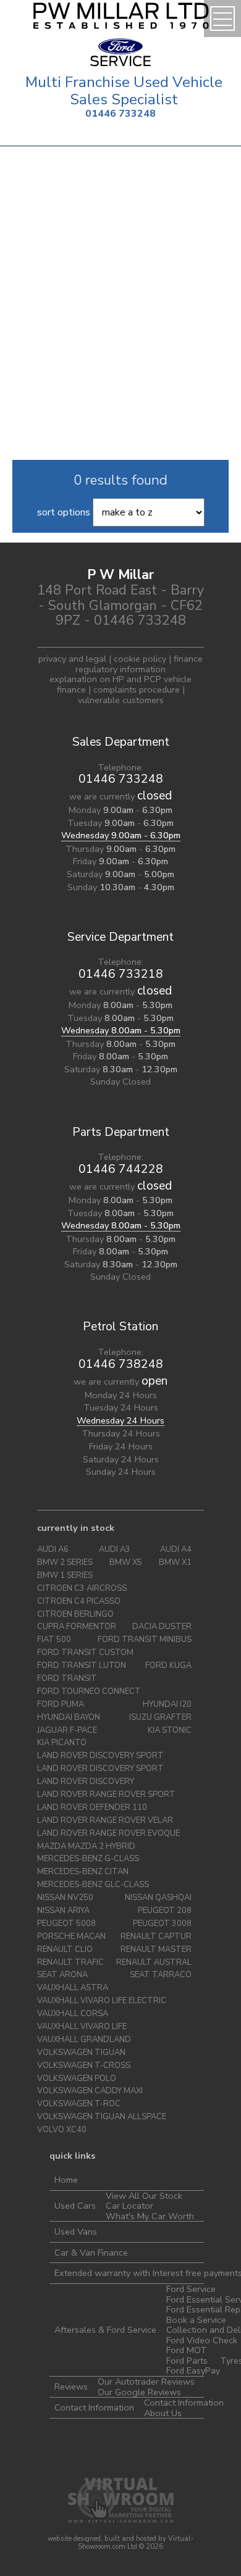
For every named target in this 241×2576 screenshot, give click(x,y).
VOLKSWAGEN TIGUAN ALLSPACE (102, 2117)
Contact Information (94, 2407)
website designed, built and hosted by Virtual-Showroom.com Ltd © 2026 (121, 2543)
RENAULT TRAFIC (70, 1963)
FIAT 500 (54, 1640)
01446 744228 (121, 1169)
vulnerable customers (121, 700)
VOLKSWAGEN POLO (77, 2079)
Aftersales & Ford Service (105, 2330)
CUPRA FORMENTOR (77, 1627)
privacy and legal (72, 659)
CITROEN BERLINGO (75, 1615)
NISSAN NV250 (65, 1898)
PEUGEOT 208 (165, 1911)
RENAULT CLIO (65, 1950)
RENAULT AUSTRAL (154, 1963)
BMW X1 (175, 1563)
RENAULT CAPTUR (156, 1937)
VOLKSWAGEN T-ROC (79, 2104)
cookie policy (140, 659)
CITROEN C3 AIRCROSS (82, 1589)
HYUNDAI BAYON (69, 1718)
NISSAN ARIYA (63, 1911)
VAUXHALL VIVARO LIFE (82, 2027)
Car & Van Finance (91, 2253)
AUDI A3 (115, 1550)
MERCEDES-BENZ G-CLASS (88, 1859)
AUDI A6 (53, 1550)
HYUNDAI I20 (167, 1705)
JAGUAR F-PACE (67, 1731)
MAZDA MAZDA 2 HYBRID (86, 1847)
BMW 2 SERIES (65, 1563)
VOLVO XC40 (62, 2130)
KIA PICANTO (62, 1743)
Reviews (71, 2386)
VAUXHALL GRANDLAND (84, 2040)
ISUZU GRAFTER (160, 1718)
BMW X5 (126, 1563)
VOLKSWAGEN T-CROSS (84, 2066)
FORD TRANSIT (67, 1679)
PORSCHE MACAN (71, 1937)
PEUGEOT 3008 (162, 1924)
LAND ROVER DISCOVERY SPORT (100, 1756)
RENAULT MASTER (156, 1950)
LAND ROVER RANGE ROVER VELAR (105, 1821)
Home (66, 2180)
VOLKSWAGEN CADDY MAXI (90, 2091)
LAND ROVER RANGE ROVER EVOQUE (108, 1834)
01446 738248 (121, 1364)
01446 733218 (121, 974)
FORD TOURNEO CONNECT (89, 1692)
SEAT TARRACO (161, 1975)
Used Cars (75, 2206)
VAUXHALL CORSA (73, 2014)
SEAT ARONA (62, 1975)
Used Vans (76, 2232)
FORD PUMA (61, 1705)
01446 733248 (120, 114)
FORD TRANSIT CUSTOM (85, 1653)
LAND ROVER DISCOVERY (86, 1782)
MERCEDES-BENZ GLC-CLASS (93, 1885)
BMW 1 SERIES (65, 1576)
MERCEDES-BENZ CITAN (83, 1872)
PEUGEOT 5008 (66, 1924)
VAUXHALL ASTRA (73, 1988)
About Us (163, 2413)
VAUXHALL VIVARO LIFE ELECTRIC (102, 2001)
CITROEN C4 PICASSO (79, 1602)
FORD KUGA (168, 1666)
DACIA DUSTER (162, 1627)
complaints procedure (137, 690)
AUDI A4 (176, 1550)
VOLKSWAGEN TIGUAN (81, 2053)
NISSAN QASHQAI (158, 1898)
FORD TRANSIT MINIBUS (145, 1640)
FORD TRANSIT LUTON (82, 1666)
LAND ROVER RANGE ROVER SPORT (106, 1795)
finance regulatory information (139, 664)
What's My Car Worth (150, 2216)
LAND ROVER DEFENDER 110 (92, 1808)
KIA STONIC (170, 1731)
